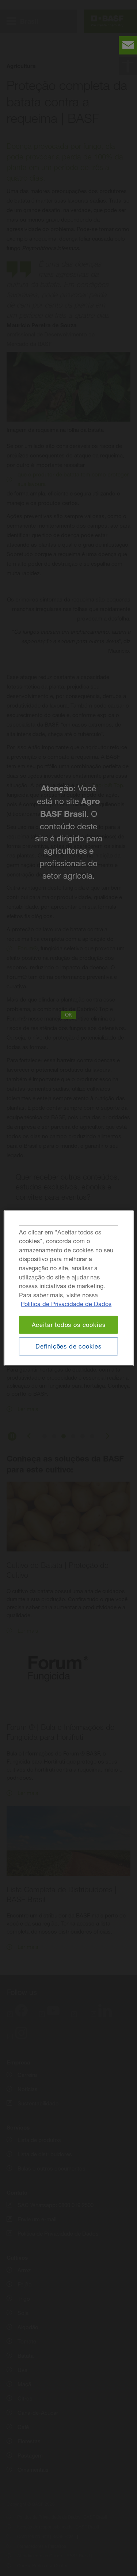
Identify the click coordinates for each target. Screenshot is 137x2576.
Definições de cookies (68, 1346)
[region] (68, 1288)
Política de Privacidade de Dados (66, 1304)
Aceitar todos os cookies (69, 1325)
